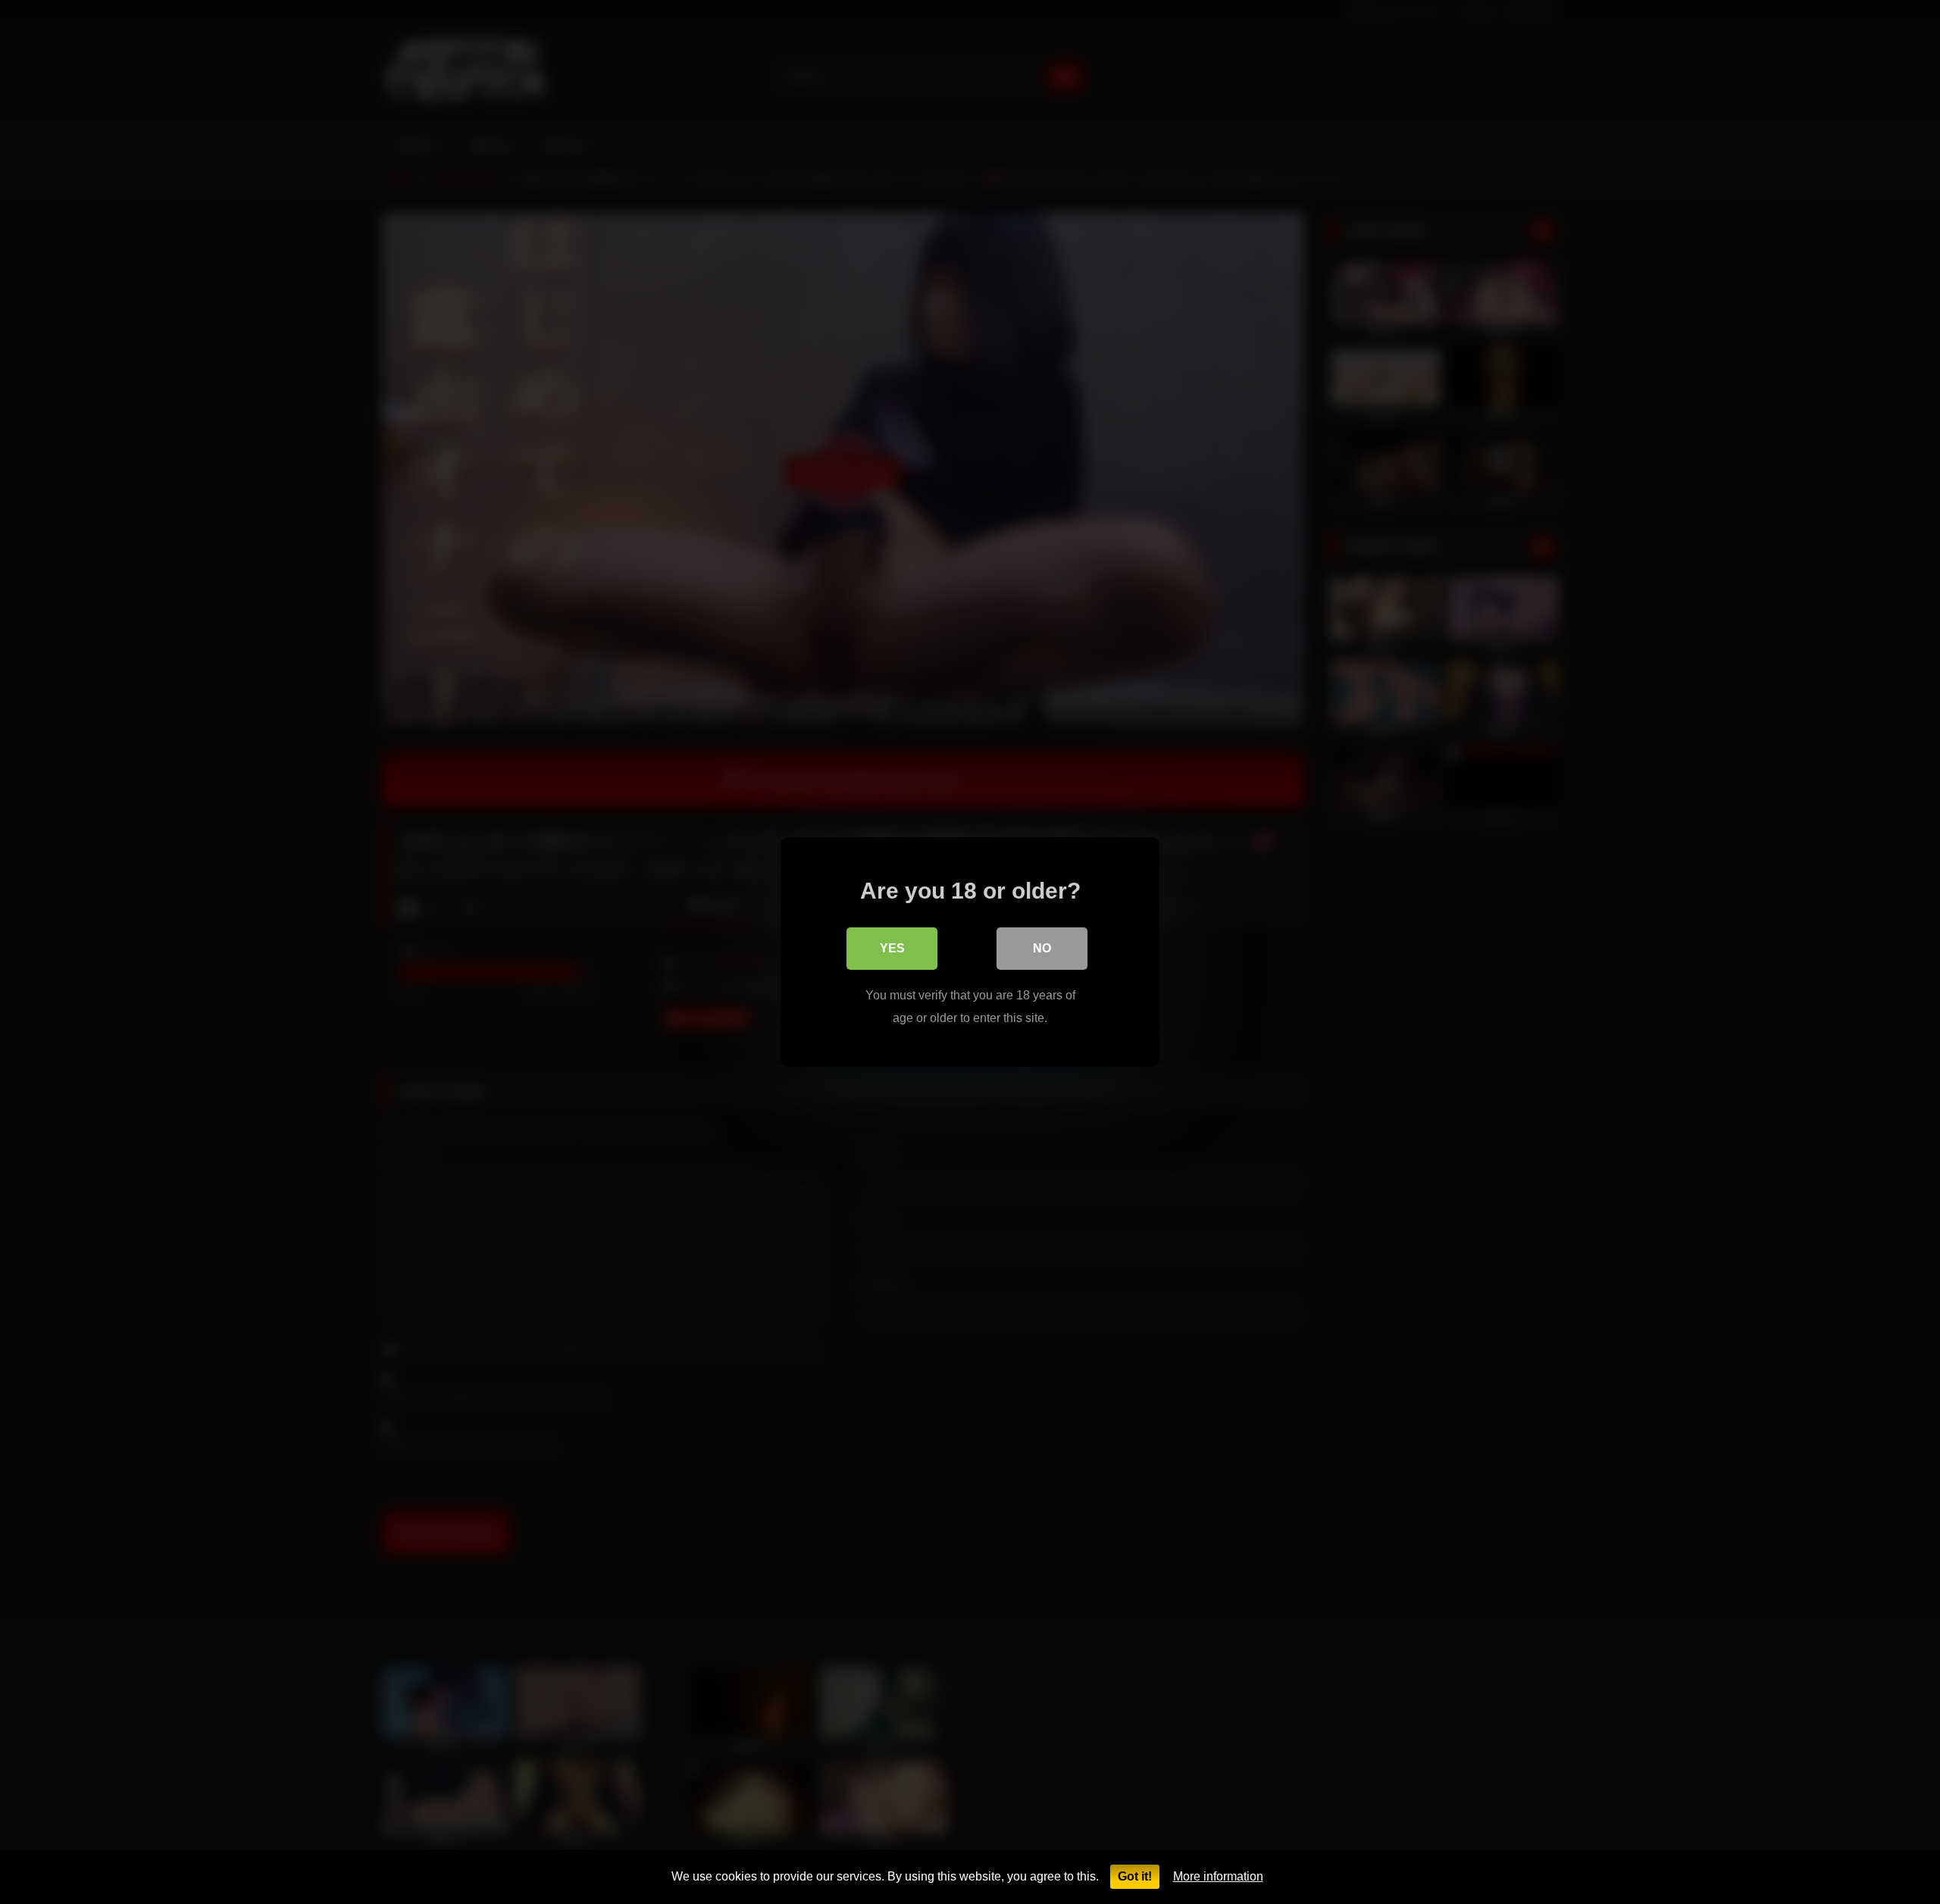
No (1042, 948)
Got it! (1135, 1876)
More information (1218, 1876)
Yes (892, 948)
